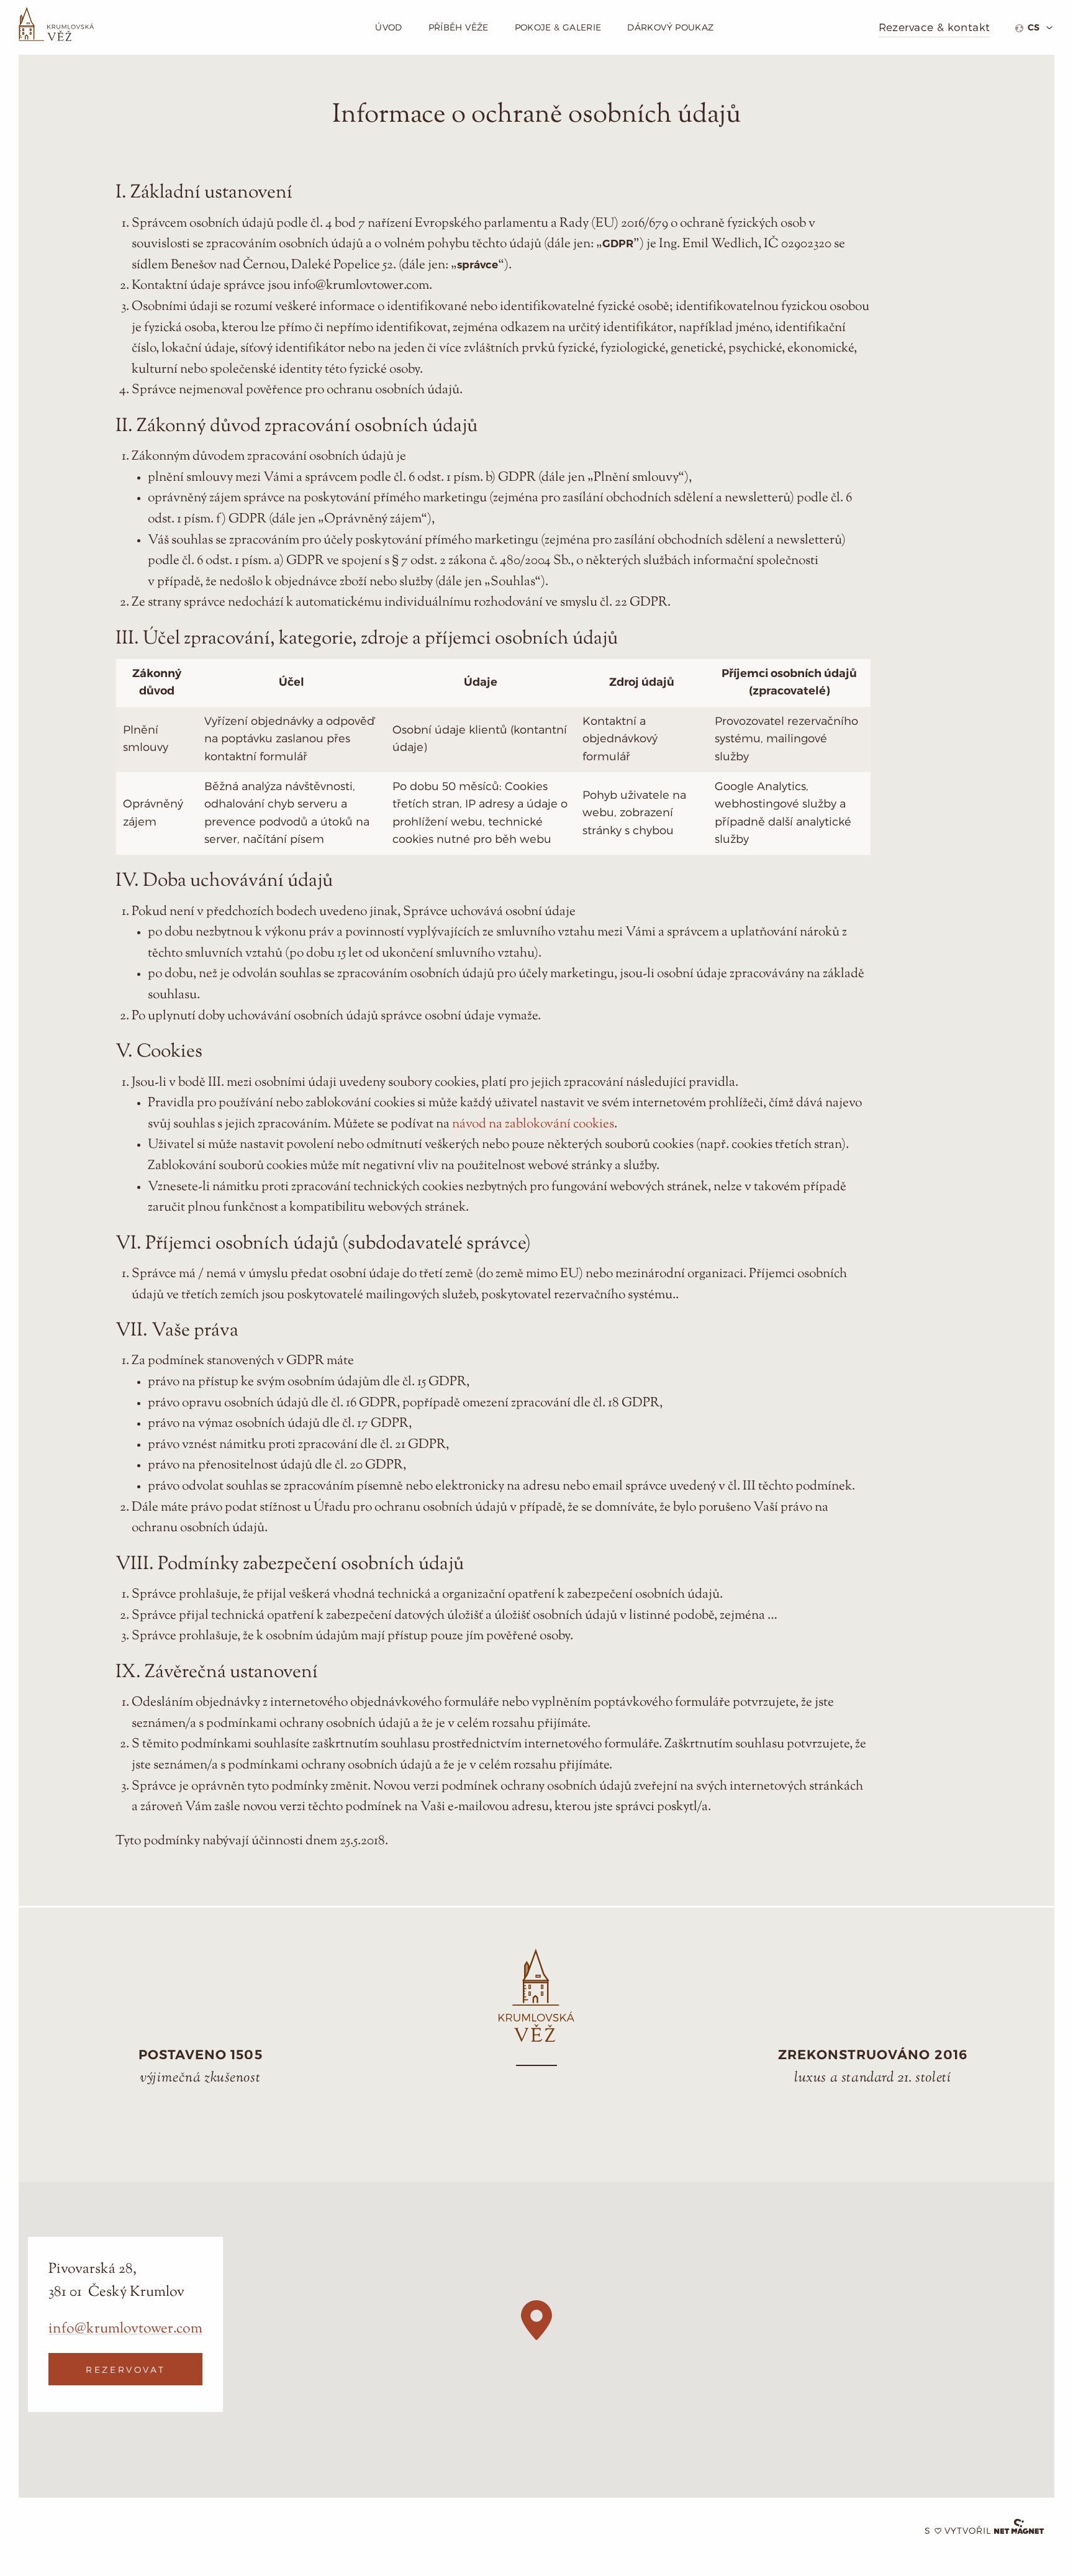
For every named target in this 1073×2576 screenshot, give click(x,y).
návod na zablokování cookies (533, 1124)
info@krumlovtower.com (125, 2328)
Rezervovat (125, 2369)
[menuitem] (1034, 28)
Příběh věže (459, 27)
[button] (536, 2320)
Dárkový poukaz (670, 27)
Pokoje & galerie (558, 27)
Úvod (388, 27)
